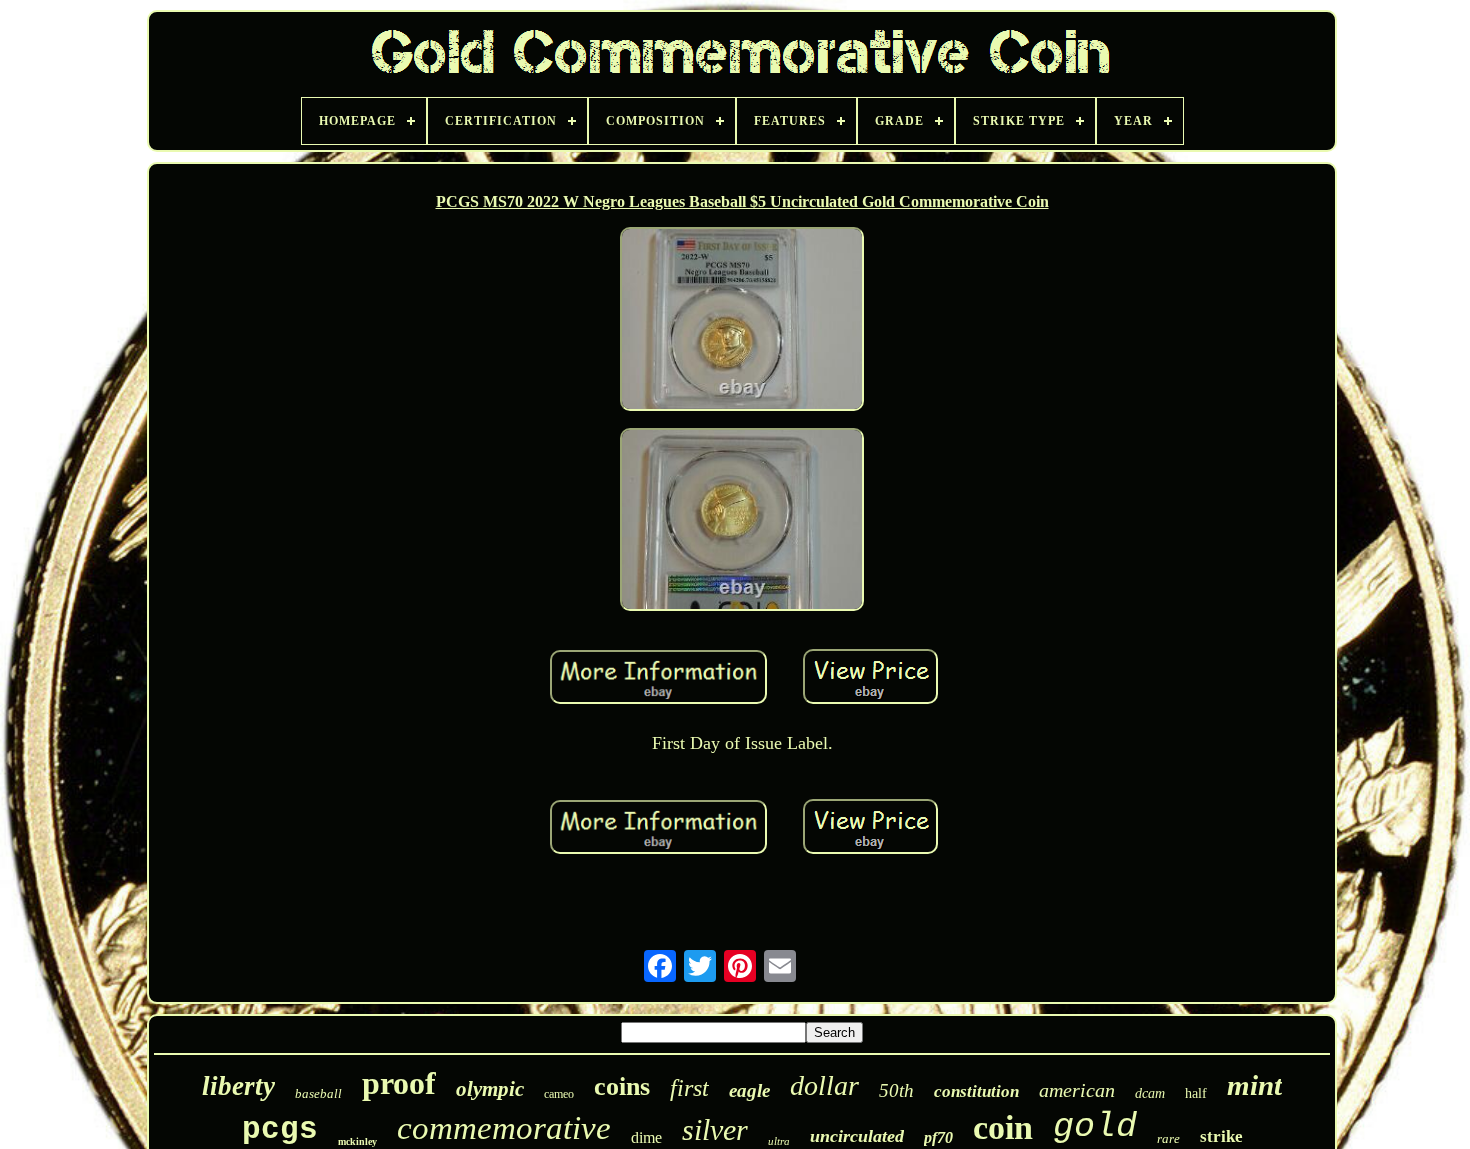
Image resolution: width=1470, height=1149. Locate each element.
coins (622, 1086)
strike (1221, 1136)
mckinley (357, 1141)
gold (1095, 1127)
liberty (238, 1086)
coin (1003, 1127)
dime (646, 1137)
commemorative (504, 1128)
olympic (490, 1089)
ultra (779, 1141)
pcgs (280, 1129)
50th (896, 1090)
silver (715, 1129)
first (689, 1088)
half (1196, 1093)
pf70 (938, 1137)
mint (1254, 1085)
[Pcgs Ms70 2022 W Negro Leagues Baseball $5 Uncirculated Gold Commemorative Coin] (742, 321)
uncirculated (857, 1136)
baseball (318, 1093)
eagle (749, 1090)
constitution (976, 1091)
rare (1168, 1138)
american (1077, 1090)
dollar (824, 1085)
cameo (559, 1094)
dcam (1150, 1093)
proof (399, 1083)
